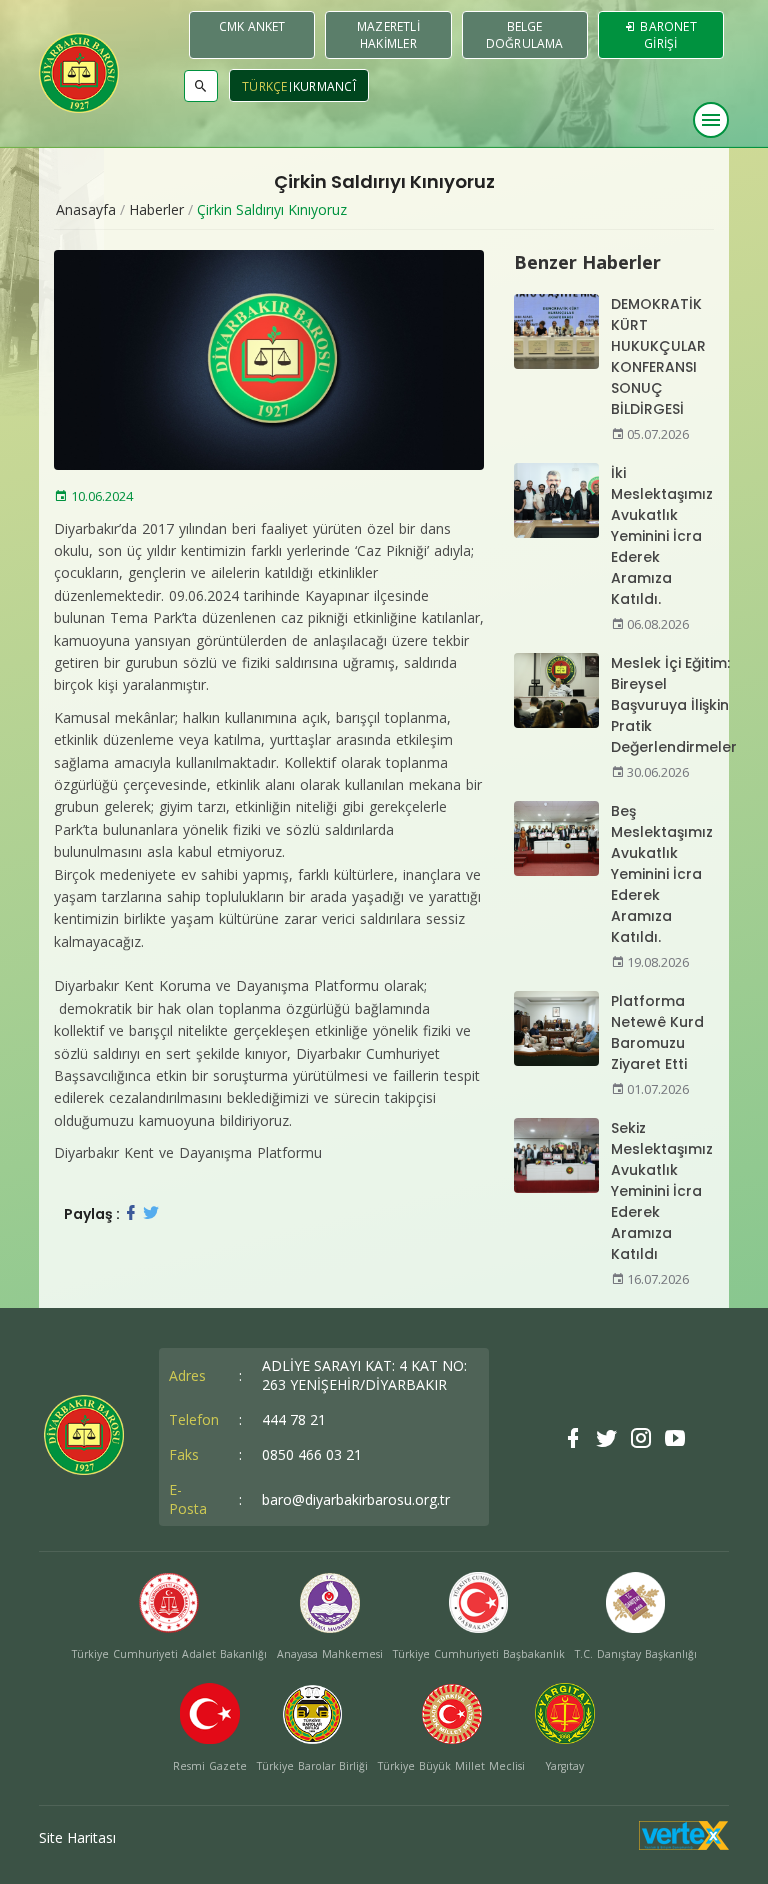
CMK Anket (252, 26)
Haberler (156, 209)
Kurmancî (324, 86)
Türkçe (265, 86)
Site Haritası (77, 1837)
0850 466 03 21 (312, 1454)
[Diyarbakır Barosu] (79, 73)
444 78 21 (294, 1419)
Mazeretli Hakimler (388, 35)
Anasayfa (86, 209)
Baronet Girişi (667, 35)
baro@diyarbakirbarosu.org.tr (356, 1499)
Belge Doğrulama (525, 35)
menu (711, 120)
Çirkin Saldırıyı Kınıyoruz (272, 209)
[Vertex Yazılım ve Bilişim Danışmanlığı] (684, 1844)
